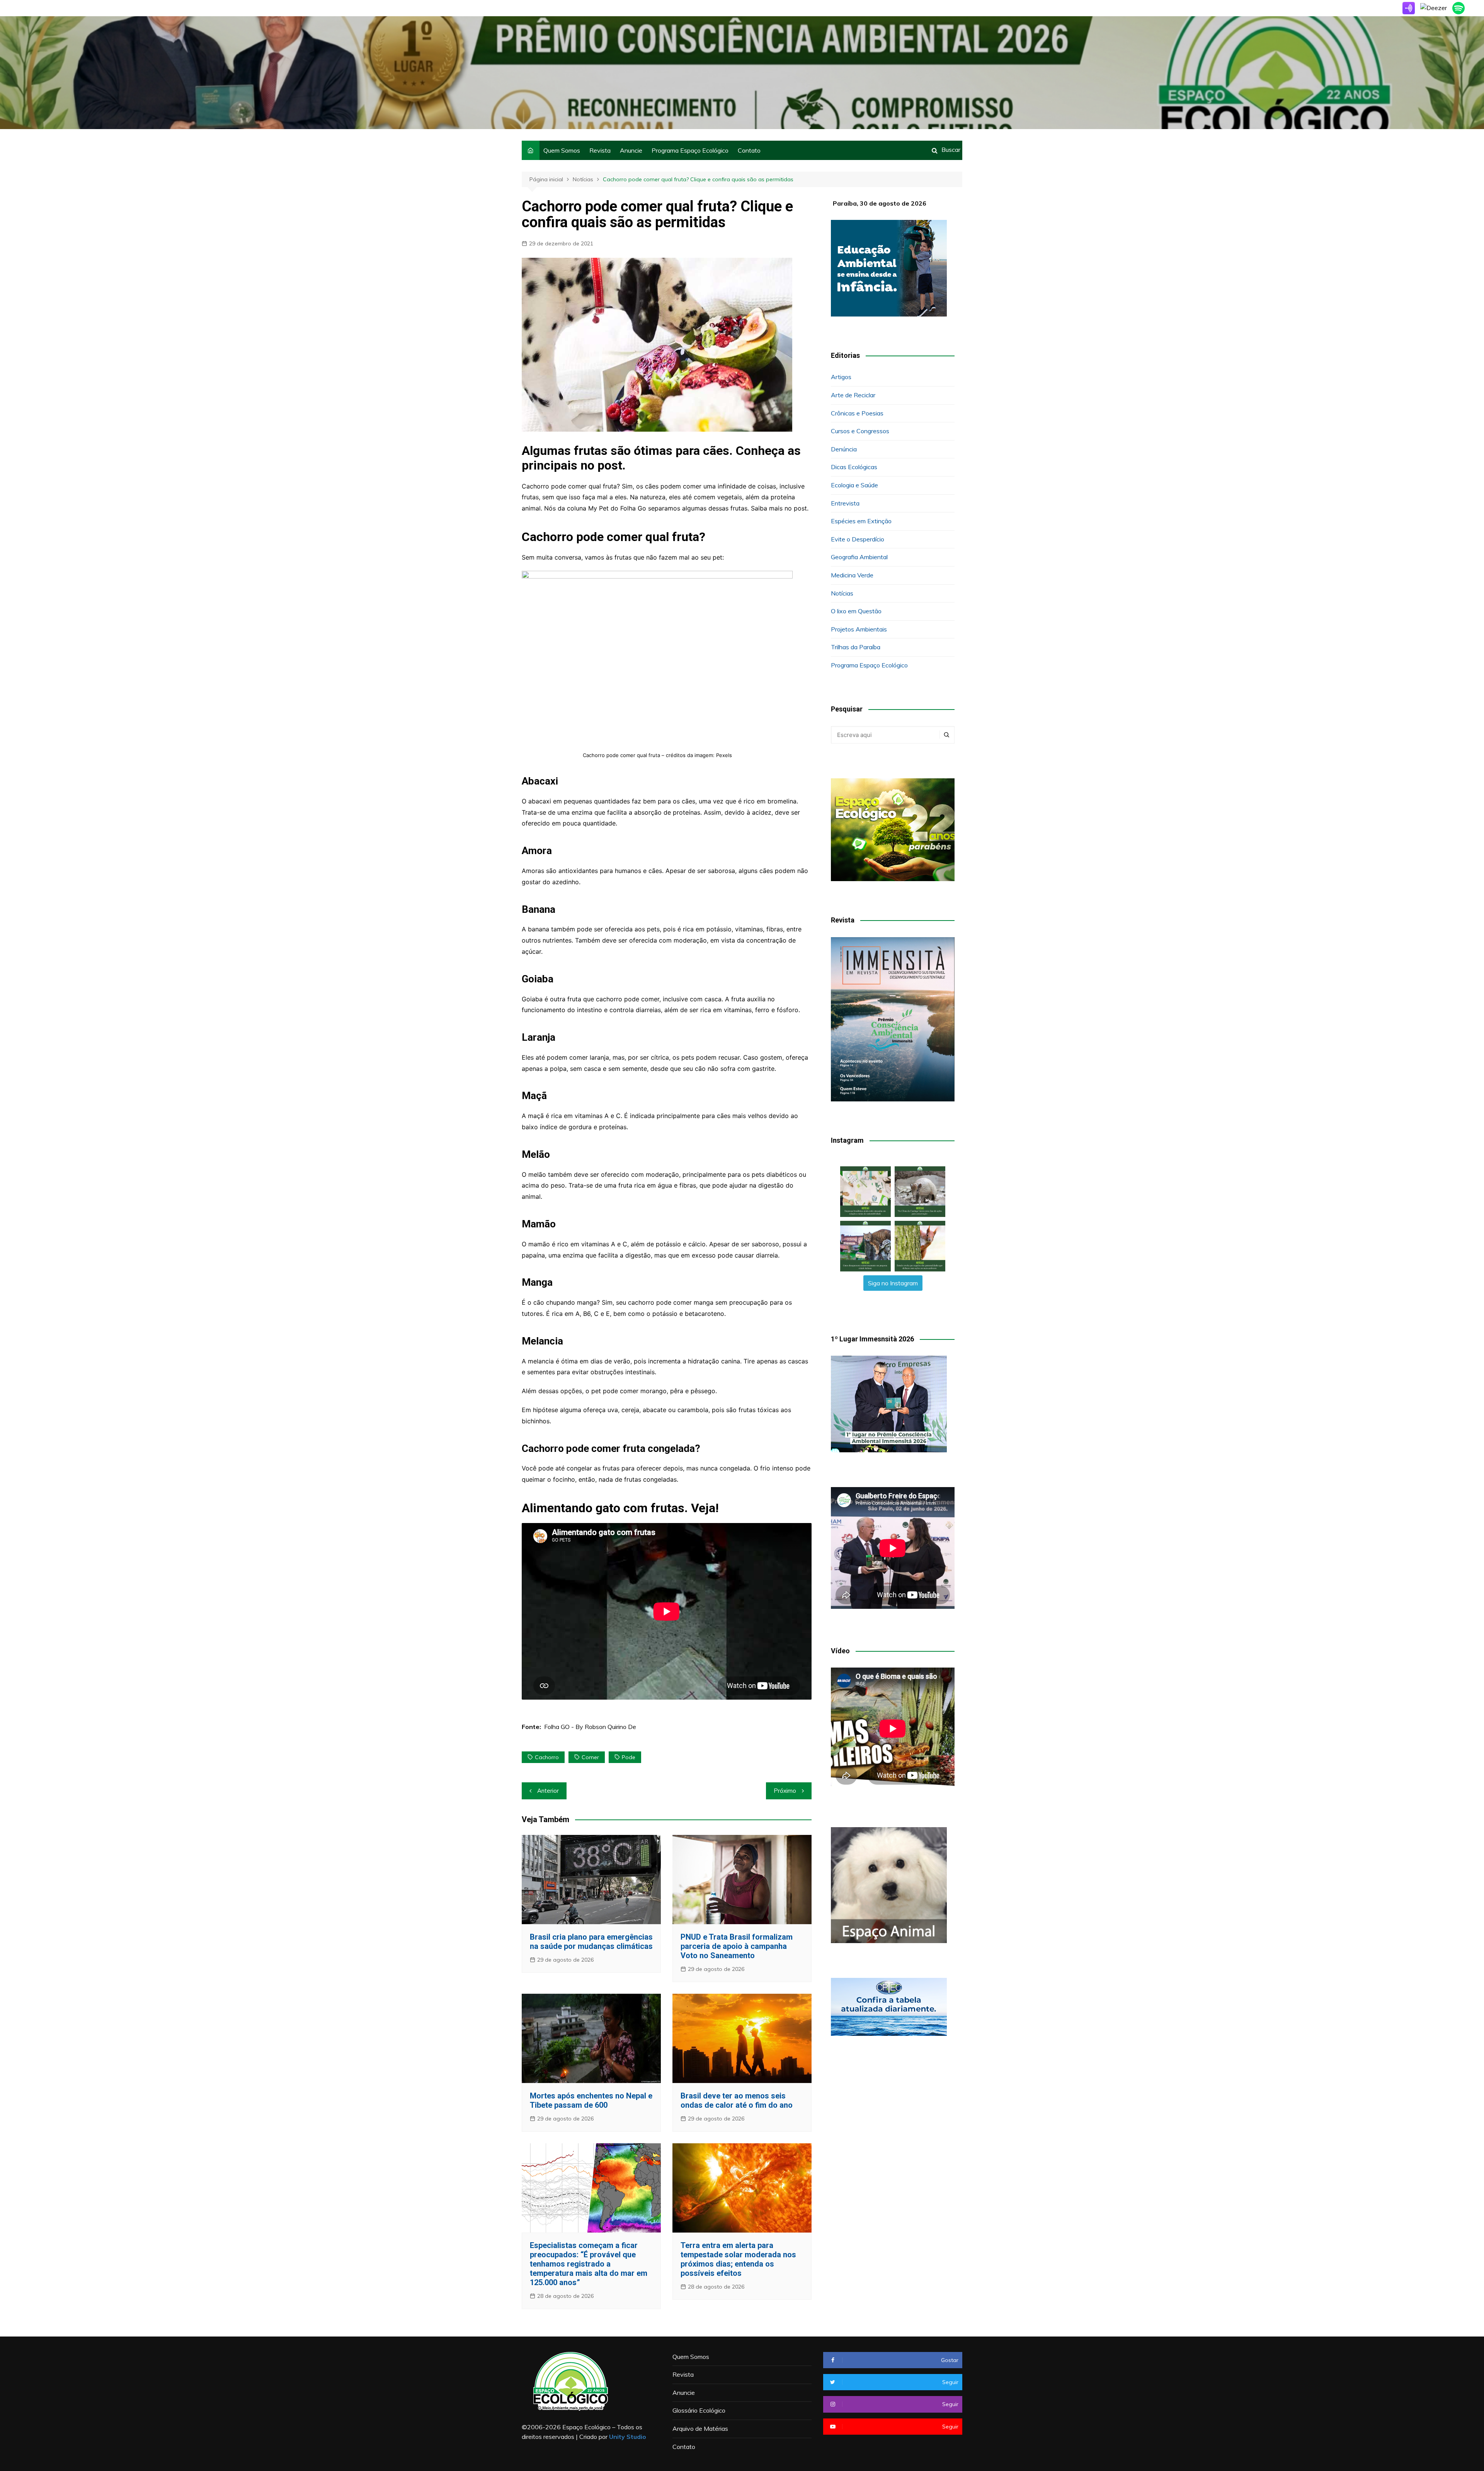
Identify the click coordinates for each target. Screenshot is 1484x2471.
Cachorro (547, 1757)
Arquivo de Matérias (700, 2428)
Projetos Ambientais (859, 629)
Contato (749, 150)
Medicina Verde (852, 575)
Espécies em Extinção (861, 521)
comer (590, 1757)
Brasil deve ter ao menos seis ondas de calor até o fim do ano (737, 2100)
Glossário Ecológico (699, 2410)
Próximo (785, 1791)
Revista (600, 150)
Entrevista (845, 503)
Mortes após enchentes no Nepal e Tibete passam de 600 (591, 2100)
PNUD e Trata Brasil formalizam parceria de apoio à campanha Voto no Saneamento (737, 1946)
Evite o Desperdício (858, 539)
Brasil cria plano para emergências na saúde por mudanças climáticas (591, 1942)
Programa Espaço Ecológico (690, 150)
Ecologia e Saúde (854, 485)
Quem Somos (562, 150)
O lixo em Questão (856, 611)
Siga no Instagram (893, 1283)
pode (629, 1757)
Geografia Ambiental (859, 557)
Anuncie (631, 150)
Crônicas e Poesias (857, 413)
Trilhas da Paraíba (856, 647)
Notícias (842, 593)
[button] (865, 1192)
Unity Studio (628, 2437)
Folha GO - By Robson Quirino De (590, 1727)
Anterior (548, 1791)
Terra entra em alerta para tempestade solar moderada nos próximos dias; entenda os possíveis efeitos (738, 2259)
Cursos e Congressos (860, 431)
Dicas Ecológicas (854, 467)
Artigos (841, 377)
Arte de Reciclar (853, 395)
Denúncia (844, 449)
